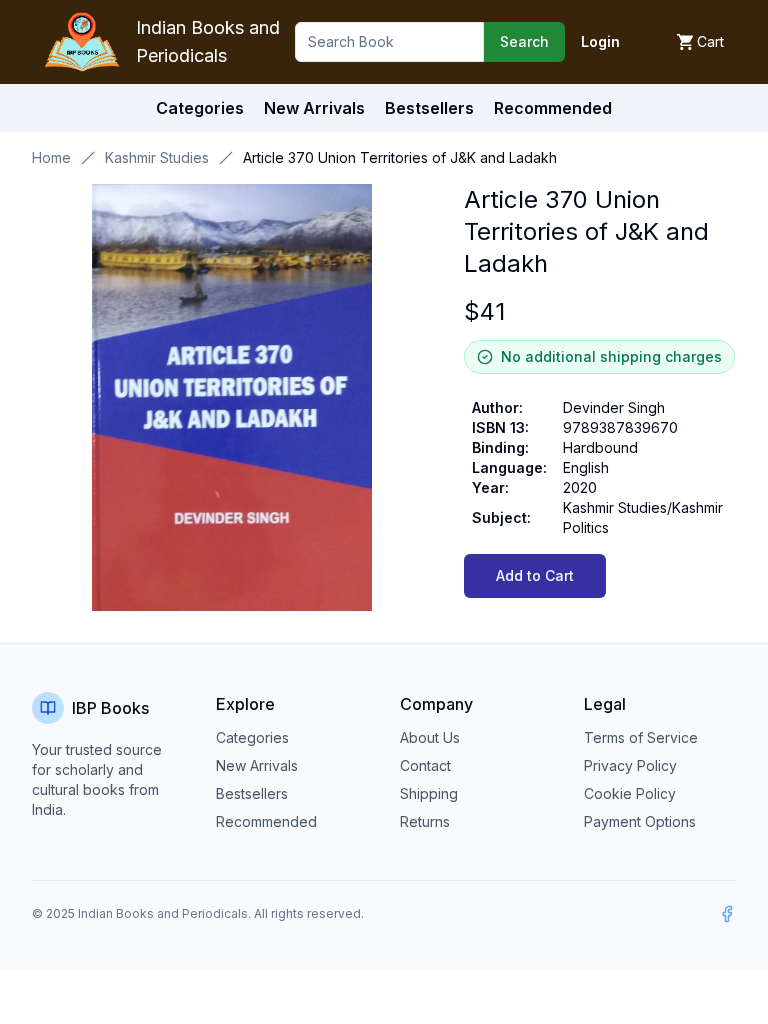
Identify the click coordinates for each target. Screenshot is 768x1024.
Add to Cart (535, 575)
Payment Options (640, 821)
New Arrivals (257, 765)
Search (524, 41)
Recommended (266, 821)
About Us (430, 737)
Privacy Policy (630, 765)
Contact (425, 765)
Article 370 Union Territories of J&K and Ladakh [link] (400, 157)
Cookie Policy (630, 793)
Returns (425, 821)
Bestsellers (252, 793)
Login (600, 41)
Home (51, 157)
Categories (200, 108)
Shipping (429, 793)
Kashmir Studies (157, 157)
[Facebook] (727, 914)
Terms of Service (641, 737)
